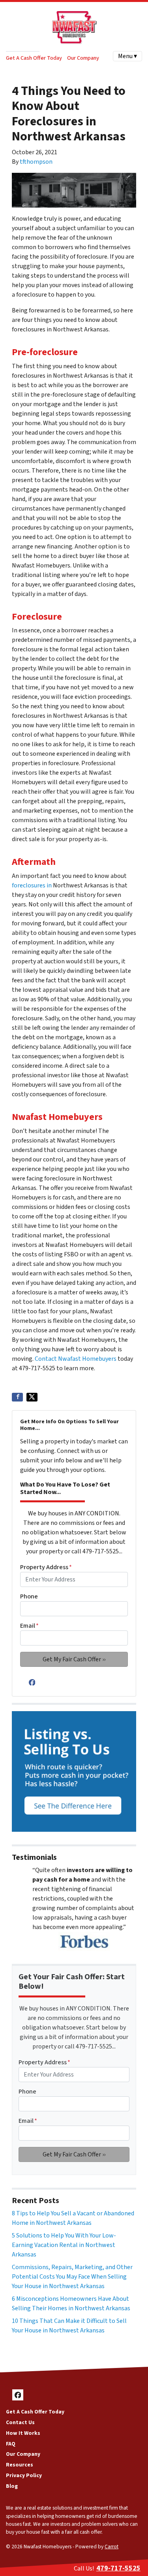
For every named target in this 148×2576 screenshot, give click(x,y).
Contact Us (20, 2422)
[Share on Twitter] (32, 1397)
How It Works (23, 2433)
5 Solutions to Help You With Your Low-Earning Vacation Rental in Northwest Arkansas (64, 2245)
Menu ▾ (127, 56)
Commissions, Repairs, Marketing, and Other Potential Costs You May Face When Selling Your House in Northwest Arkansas (72, 2277)
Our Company (83, 58)
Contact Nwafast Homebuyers (76, 1359)
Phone (29, 1596)
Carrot (111, 2547)
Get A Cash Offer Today (34, 58)
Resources (20, 2465)
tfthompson (36, 162)
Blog (12, 2486)
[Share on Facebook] (17, 1397)
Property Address (46, 1567)
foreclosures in (32, 885)
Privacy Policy (24, 2475)
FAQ (11, 2444)
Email (29, 1626)
